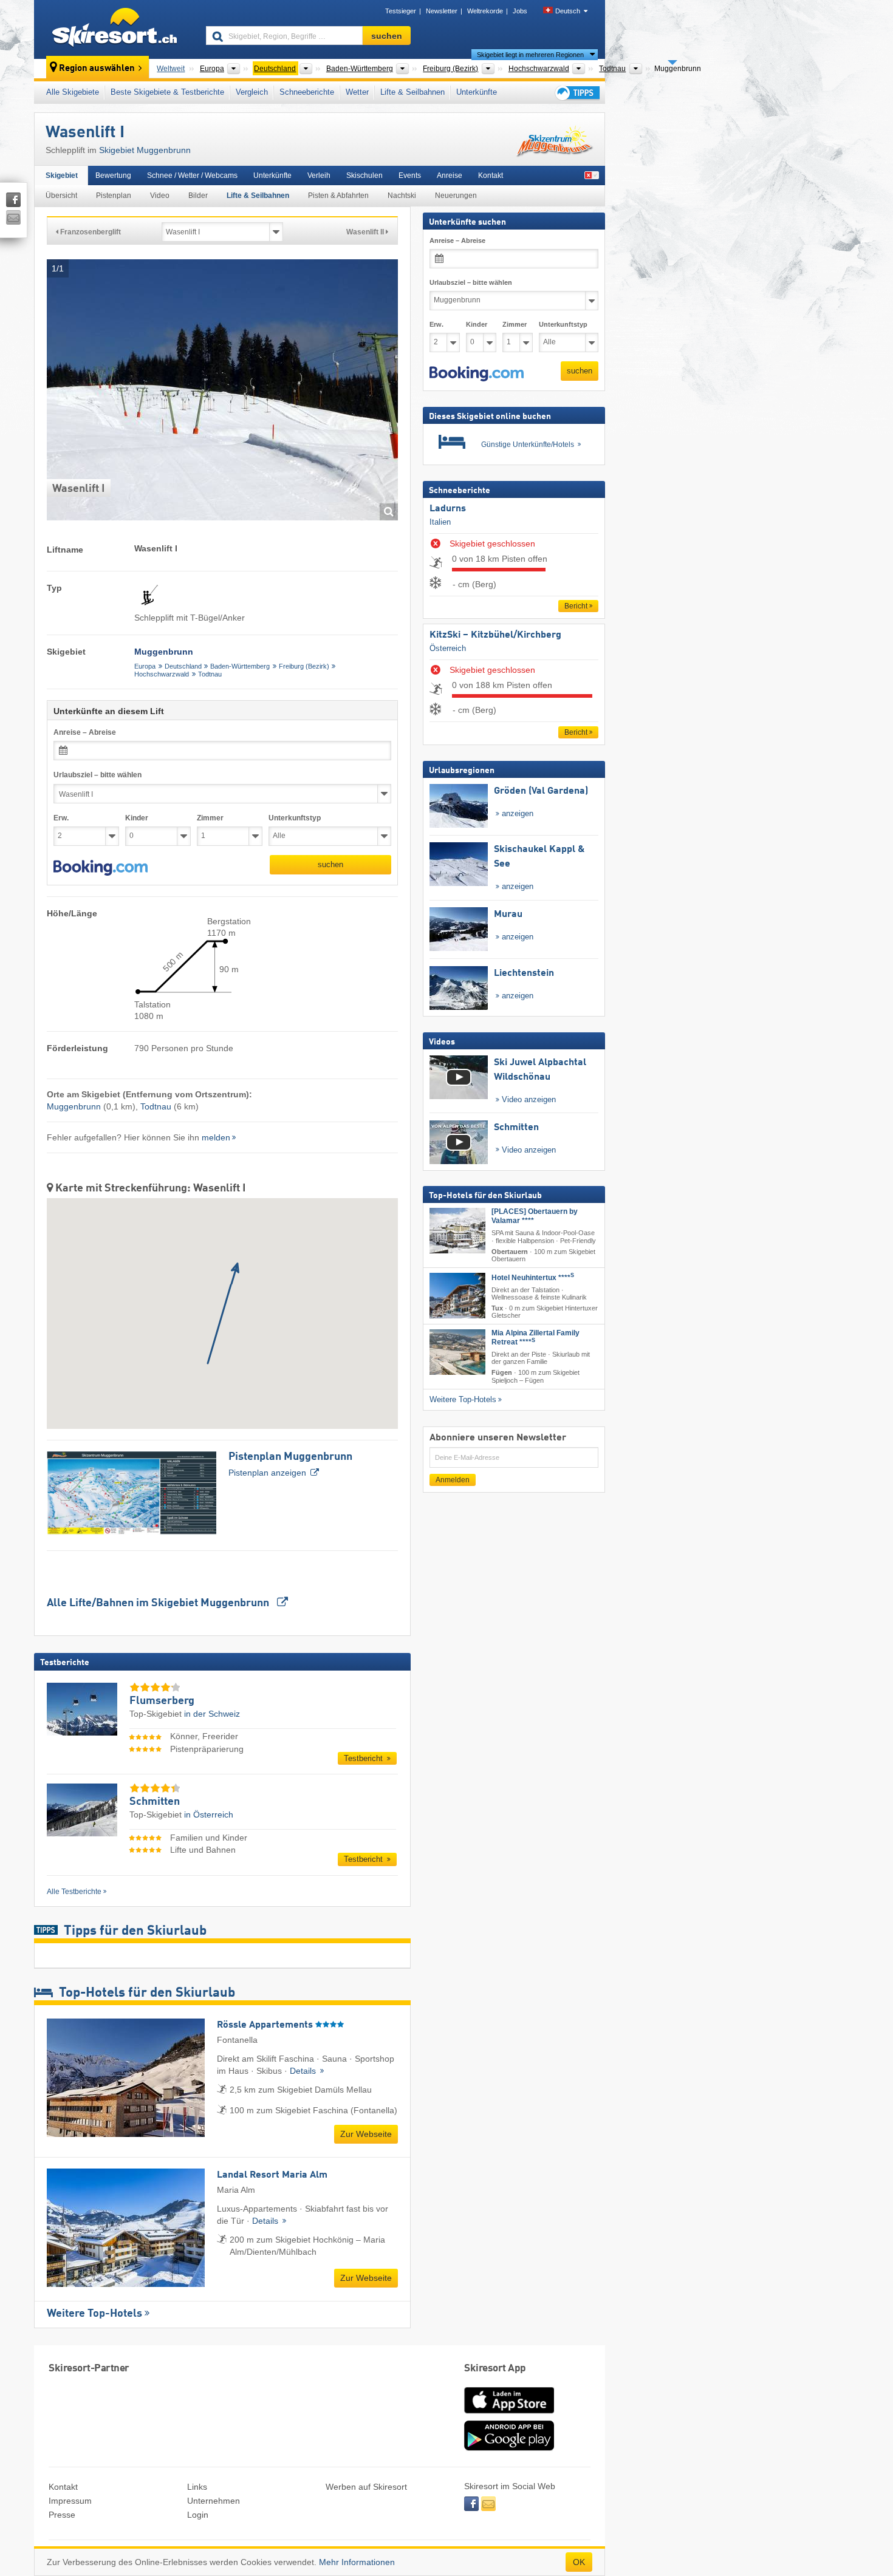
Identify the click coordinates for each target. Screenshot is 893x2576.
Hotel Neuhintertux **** (533, 1278)
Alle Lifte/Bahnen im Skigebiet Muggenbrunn (159, 1603)
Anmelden (453, 1480)
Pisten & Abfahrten (338, 196)
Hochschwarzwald (162, 674)
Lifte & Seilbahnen (412, 92)
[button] (101, 868)
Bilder (198, 196)
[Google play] (509, 2448)
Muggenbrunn (74, 1106)
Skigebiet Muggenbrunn (145, 150)
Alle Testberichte (74, 1892)
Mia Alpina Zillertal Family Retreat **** (535, 1337)
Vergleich (252, 92)
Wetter (357, 92)
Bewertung (113, 175)
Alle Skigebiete (73, 92)
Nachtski (402, 196)
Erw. (61, 818)
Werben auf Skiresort (366, 2487)
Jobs (520, 11)
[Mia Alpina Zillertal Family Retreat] (457, 1352)
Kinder (137, 818)
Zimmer (210, 818)
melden (216, 1137)
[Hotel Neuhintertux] (457, 1296)
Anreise (450, 175)
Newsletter (442, 11)
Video (160, 196)
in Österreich (209, 1814)
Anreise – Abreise (85, 732)
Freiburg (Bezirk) (304, 666)
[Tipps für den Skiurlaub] (577, 93)
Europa (145, 666)
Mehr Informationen (357, 2562)
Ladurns (448, 509)
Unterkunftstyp (295, 818)
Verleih (319, 175)
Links (197, 2487)
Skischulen (364, 175)
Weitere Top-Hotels (94, 2314)
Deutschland (183, 666)
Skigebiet (62, 175)
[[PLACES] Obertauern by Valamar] (457, 1231)
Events (410, 175)
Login (198, 2515)
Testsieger (401, 11)
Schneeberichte (307, 92)
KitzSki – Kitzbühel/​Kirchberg (495, 635)
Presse (62, 2515)
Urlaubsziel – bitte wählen (98, 775)
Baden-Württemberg (240, 666)
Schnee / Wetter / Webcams (192, 175)
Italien (440, 522)
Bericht (576, 606)
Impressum (70, 2501)
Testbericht (364, 1758)
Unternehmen (214, 2501)
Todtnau (210, 674)
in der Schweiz (212, 1714)
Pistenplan (114, 196)
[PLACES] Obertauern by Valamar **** (535, 1216)
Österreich (448, 648)
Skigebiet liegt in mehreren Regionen (530, 55)
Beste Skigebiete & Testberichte (167, 92)
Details (304, 2071)
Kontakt (491, 175)
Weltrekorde (485, 11)
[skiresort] (115, 29)
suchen (330, 864)
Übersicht (61, 196)
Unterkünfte (477, 92)
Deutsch (568, 11)
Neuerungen (456, 196)
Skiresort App (495, 2369)
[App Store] (509, 2414)
